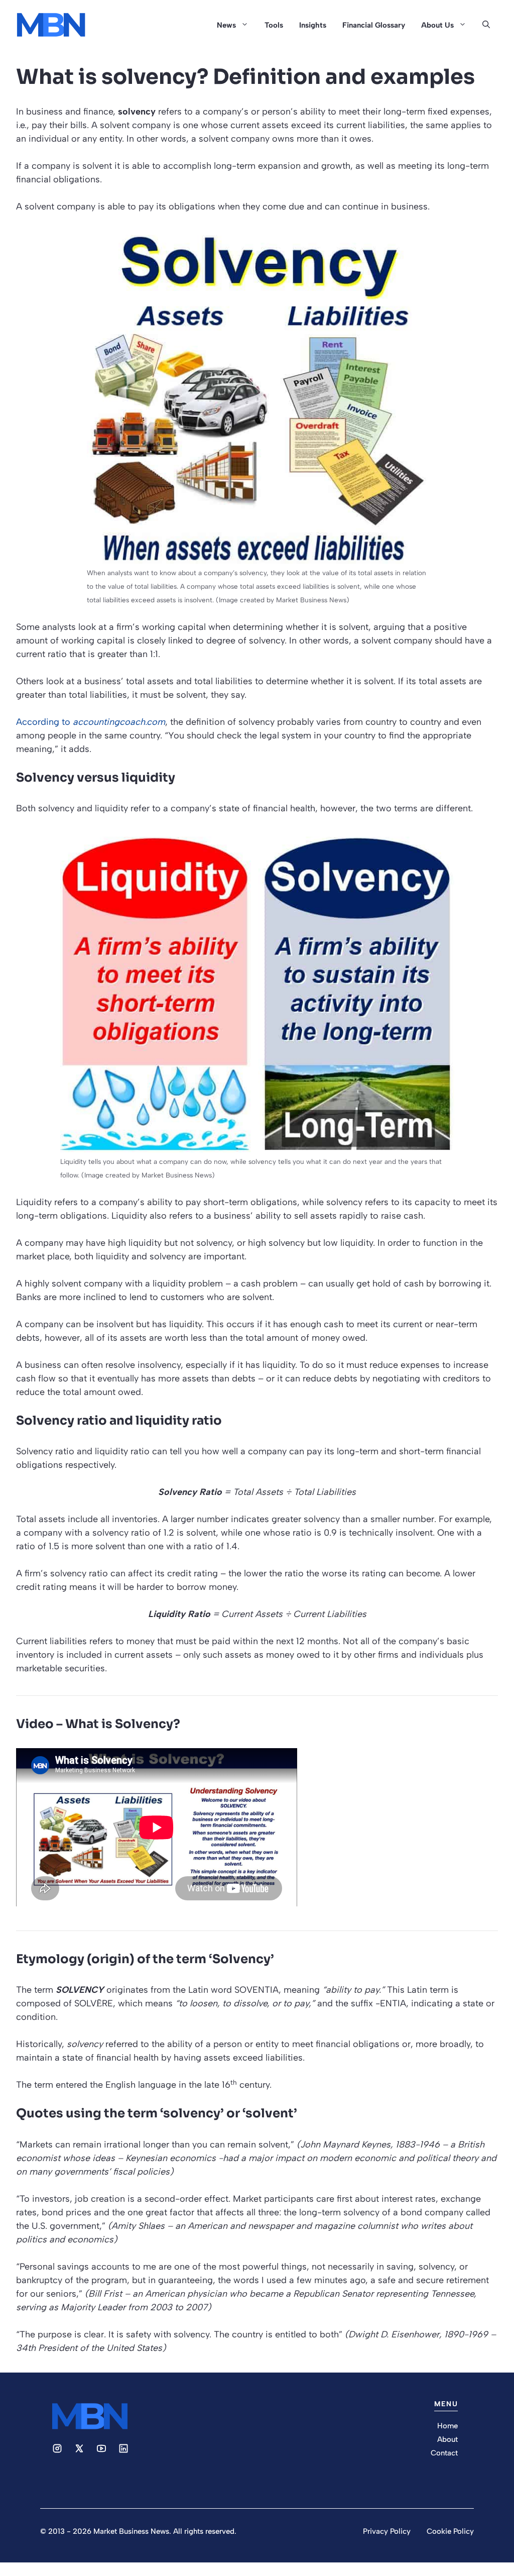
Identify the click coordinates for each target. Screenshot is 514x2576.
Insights (313, 25)
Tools (274, 25)
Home (447, 2426)
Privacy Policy (387, 2531)
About (447, 2439)
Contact (444, 2453)
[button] (486, 25)
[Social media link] (57, 2448)
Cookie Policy (450, 2531)
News (226, 25)
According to (91, 722)
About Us (437, 25)
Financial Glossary (374, 25)
